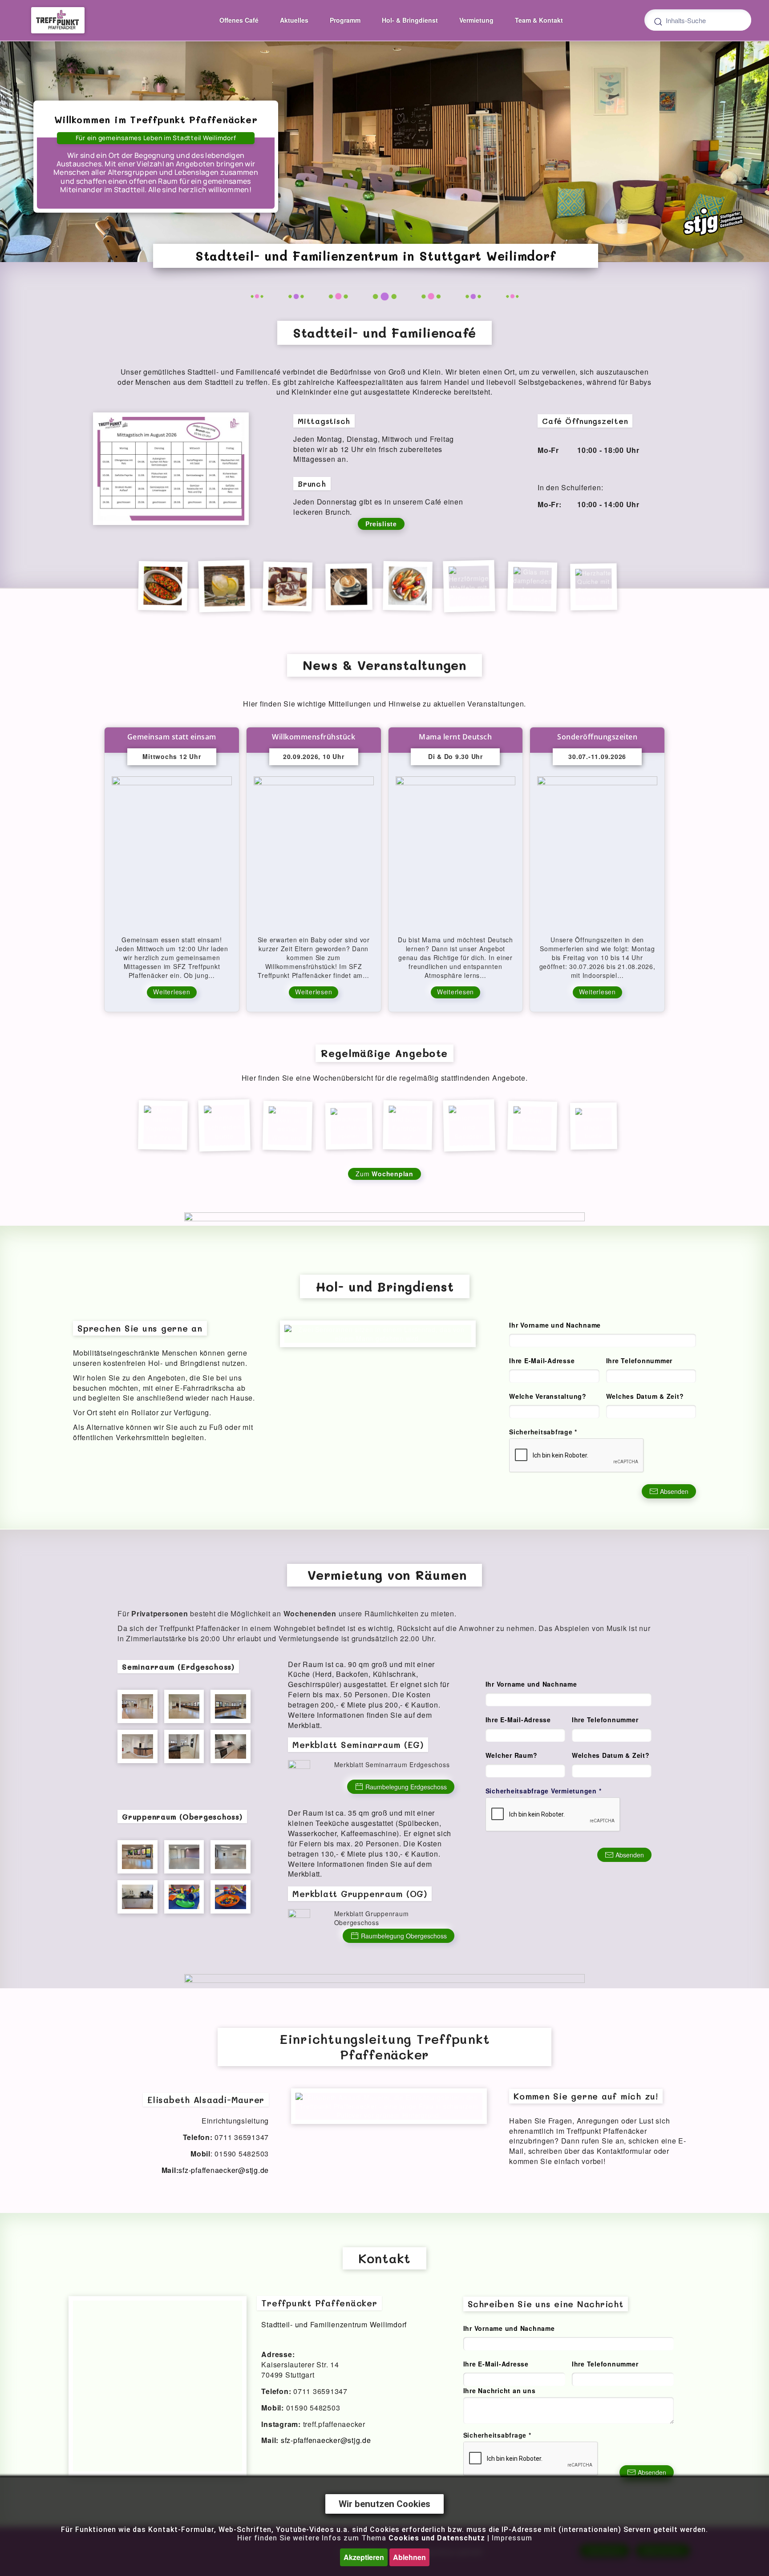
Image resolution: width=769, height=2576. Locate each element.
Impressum (512, 2538)
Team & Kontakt (539, 20)
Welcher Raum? (512, 1755)
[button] (171, 468)
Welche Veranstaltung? (548, 1396)
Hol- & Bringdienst (410, 20)
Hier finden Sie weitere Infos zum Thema (361, 2538)
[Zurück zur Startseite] (58, 20)
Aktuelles (294, 20)
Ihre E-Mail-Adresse (542, 1361)
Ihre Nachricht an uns (500, 2390)
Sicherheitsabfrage (543, 1432)
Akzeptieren (364, 2557)
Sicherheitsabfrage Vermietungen (544, 1791)
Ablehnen (409, 2557)
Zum (384, 1174)
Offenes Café (239, 20)
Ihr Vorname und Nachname (555, 1325)
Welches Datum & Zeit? (645, 1396)
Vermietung (476, 20)
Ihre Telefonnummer (639, 1361)
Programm (345, 20)
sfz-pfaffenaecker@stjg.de (224, 2170)
